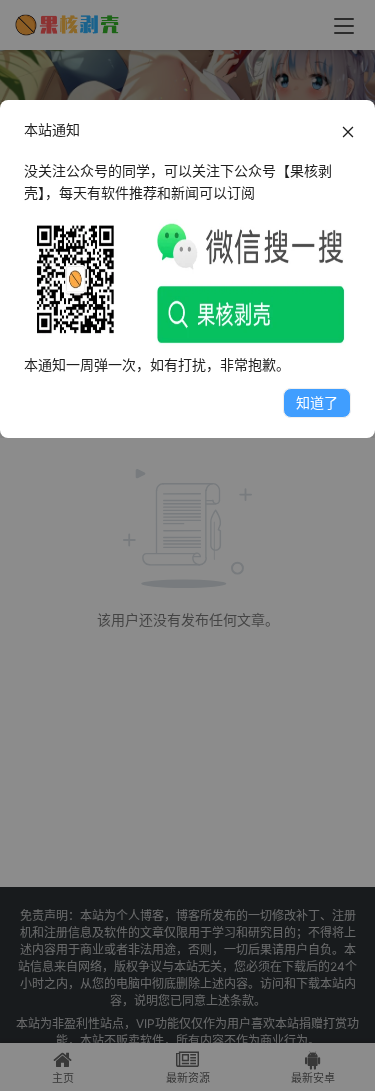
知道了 (317, 402)
